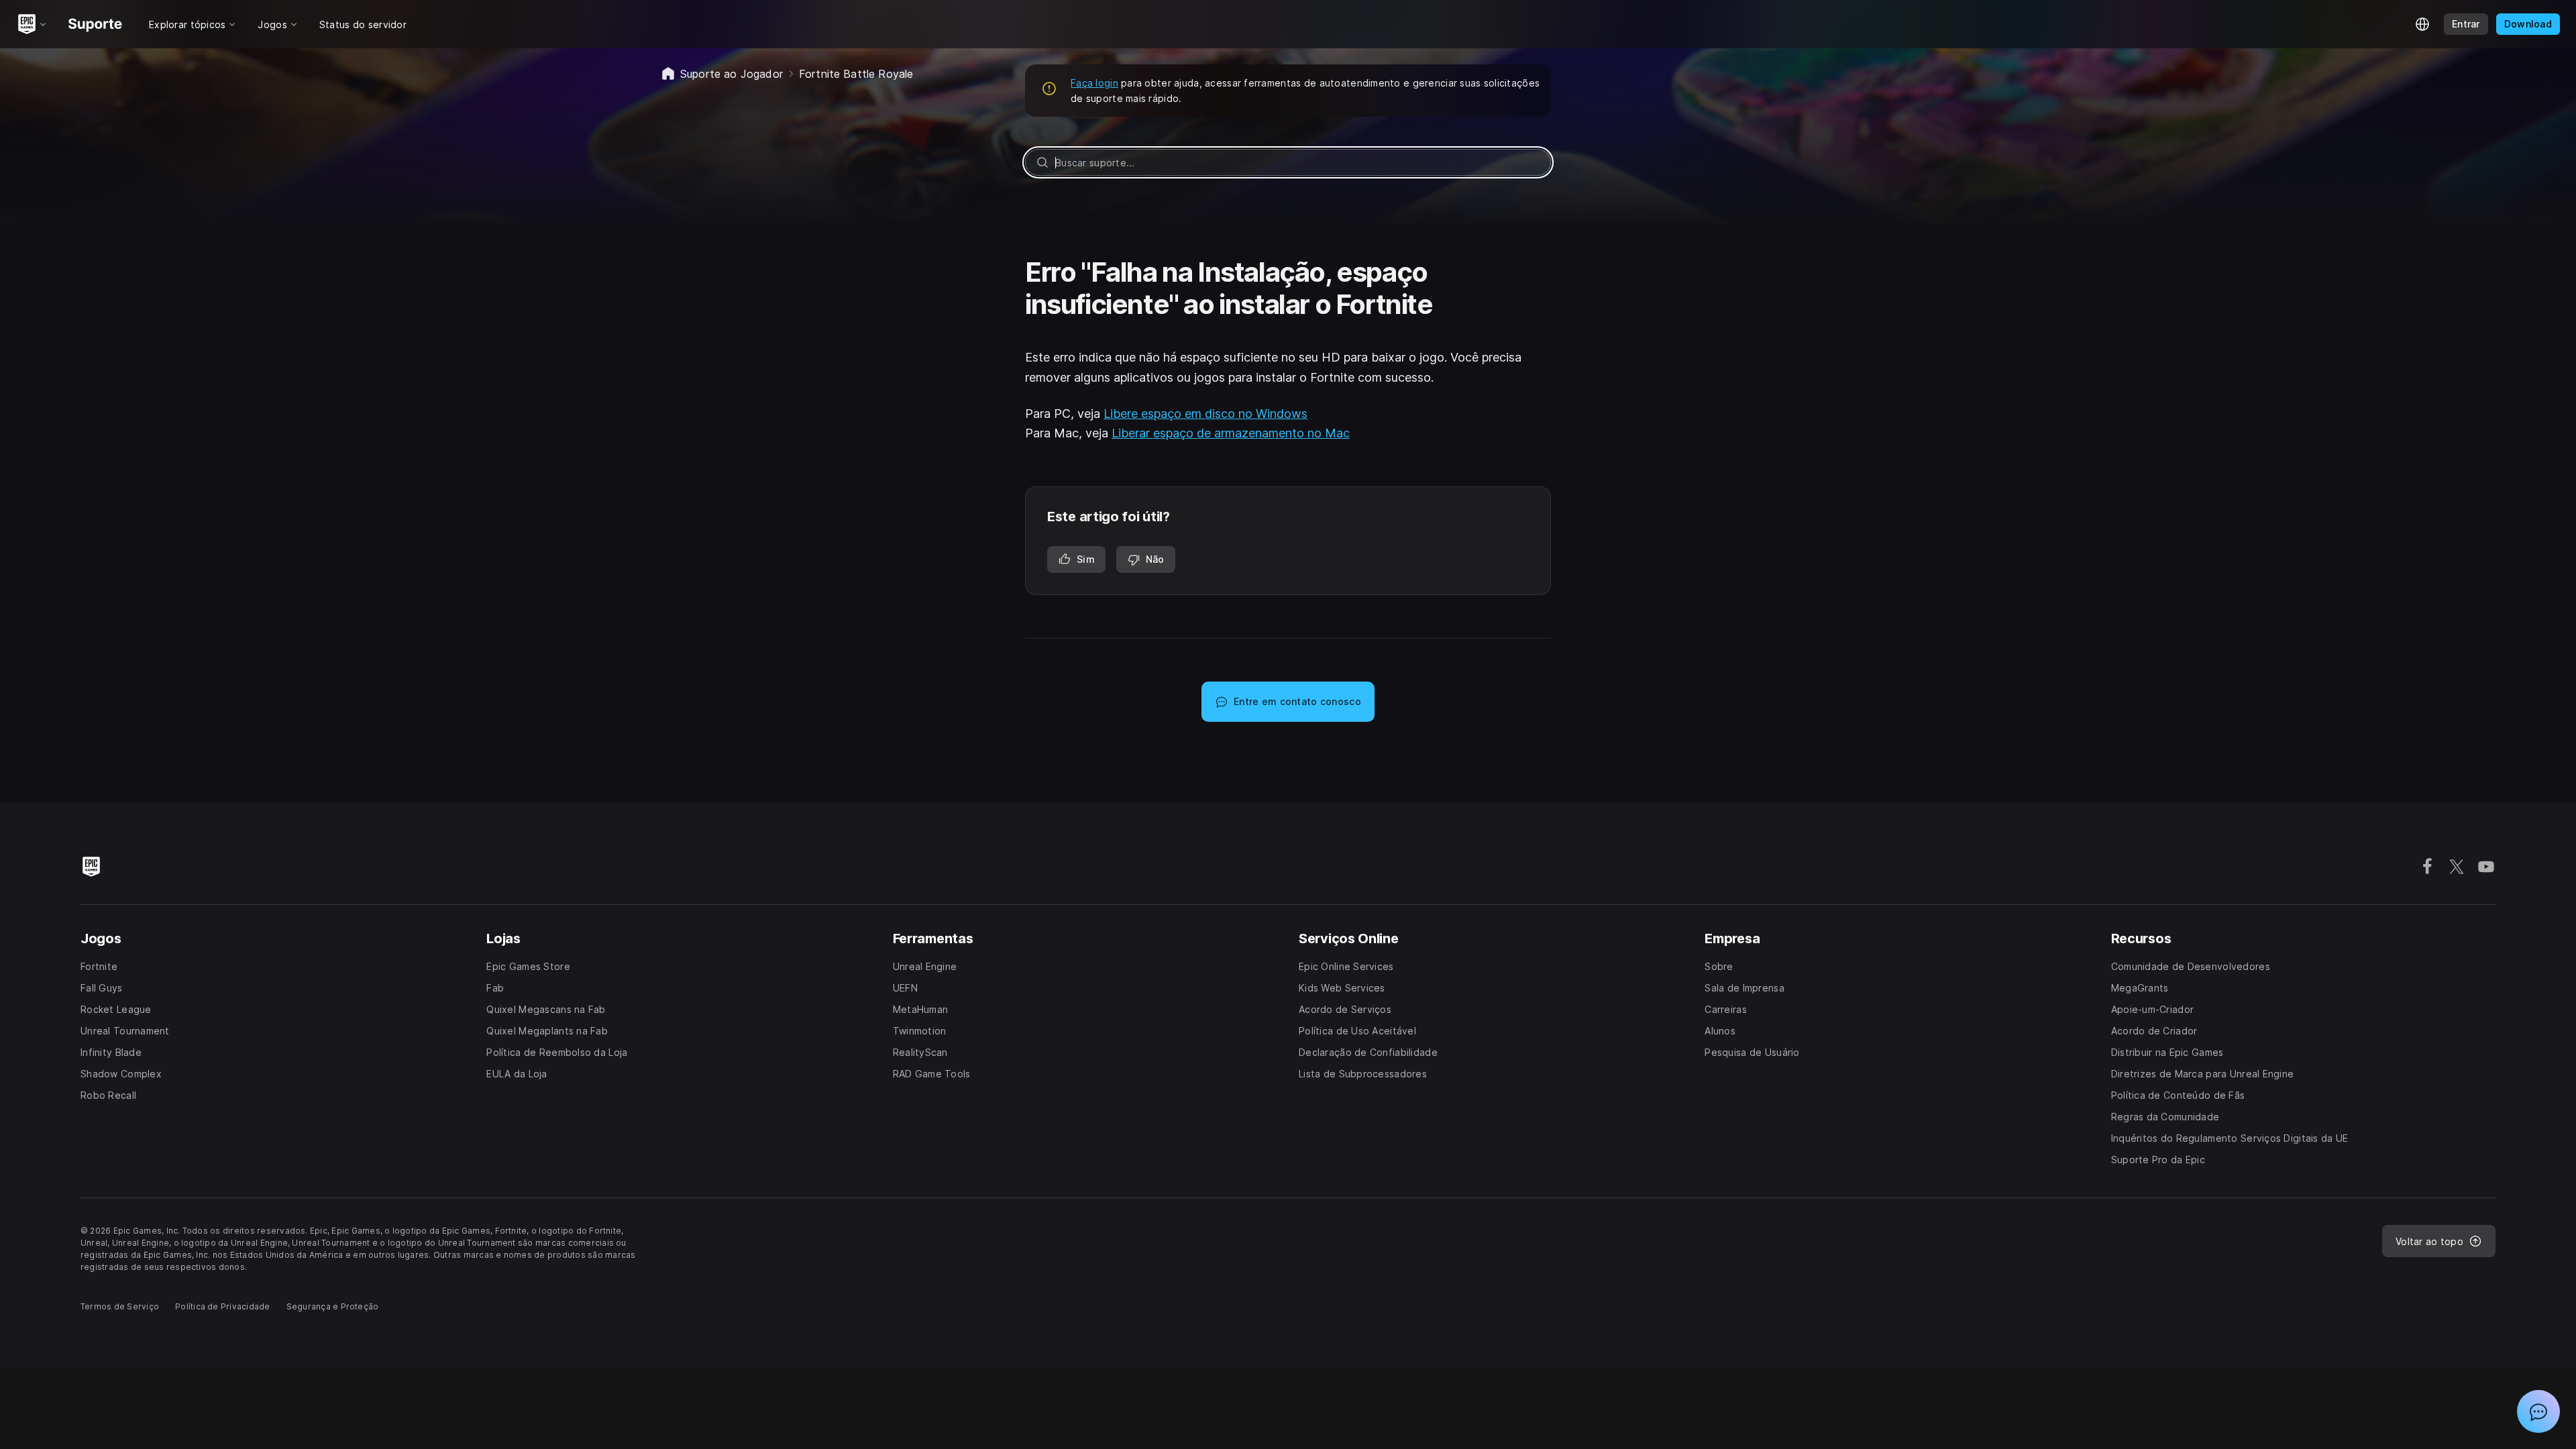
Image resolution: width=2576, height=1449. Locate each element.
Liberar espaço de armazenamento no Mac (1231, 433)
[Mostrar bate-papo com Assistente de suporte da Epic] (2538, 1411)
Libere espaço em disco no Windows (1205, 414)
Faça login (1094, 83)
